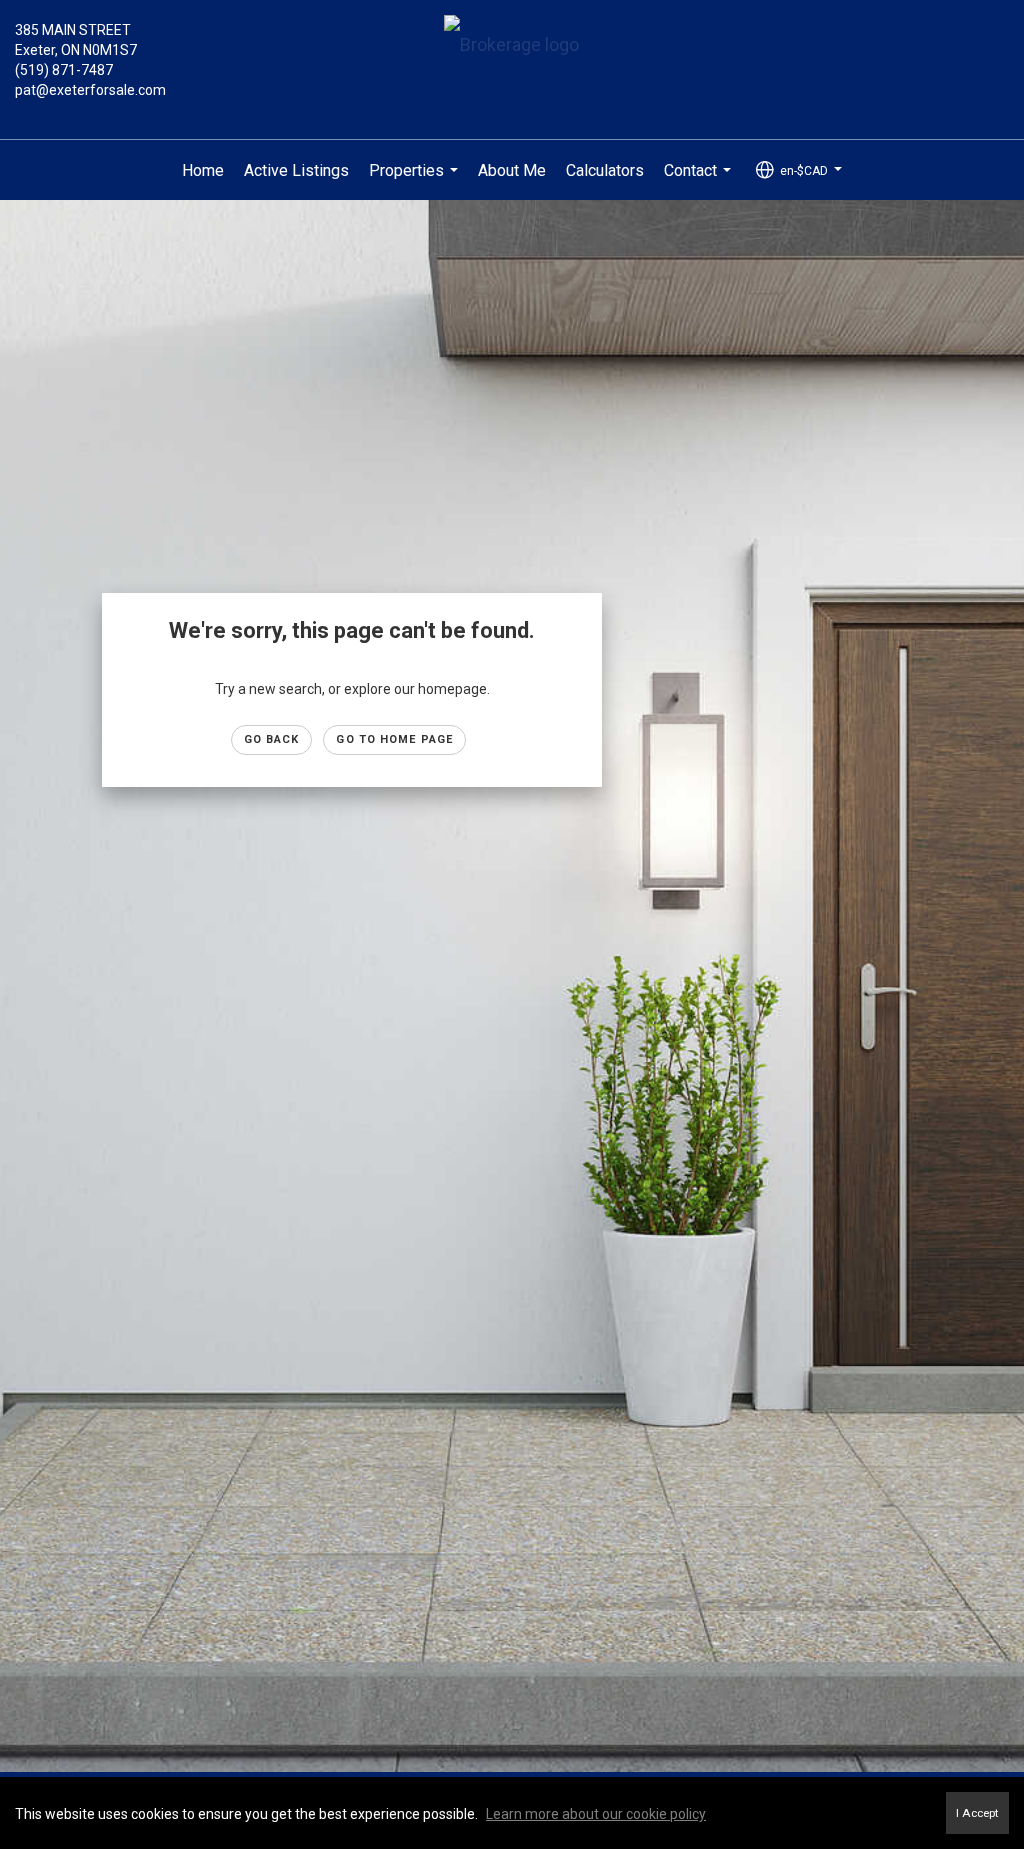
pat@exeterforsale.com (90, 90)
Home (203, 170)
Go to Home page (394, 739)
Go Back (272, 739)
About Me (512, 170)
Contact (700, 181)
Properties (416, 181)
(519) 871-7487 (64, 70)
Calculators (605, 170)
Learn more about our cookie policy (596, 1814)
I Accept (977, 1813)
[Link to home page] (511, 46)
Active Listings (296, 170)
